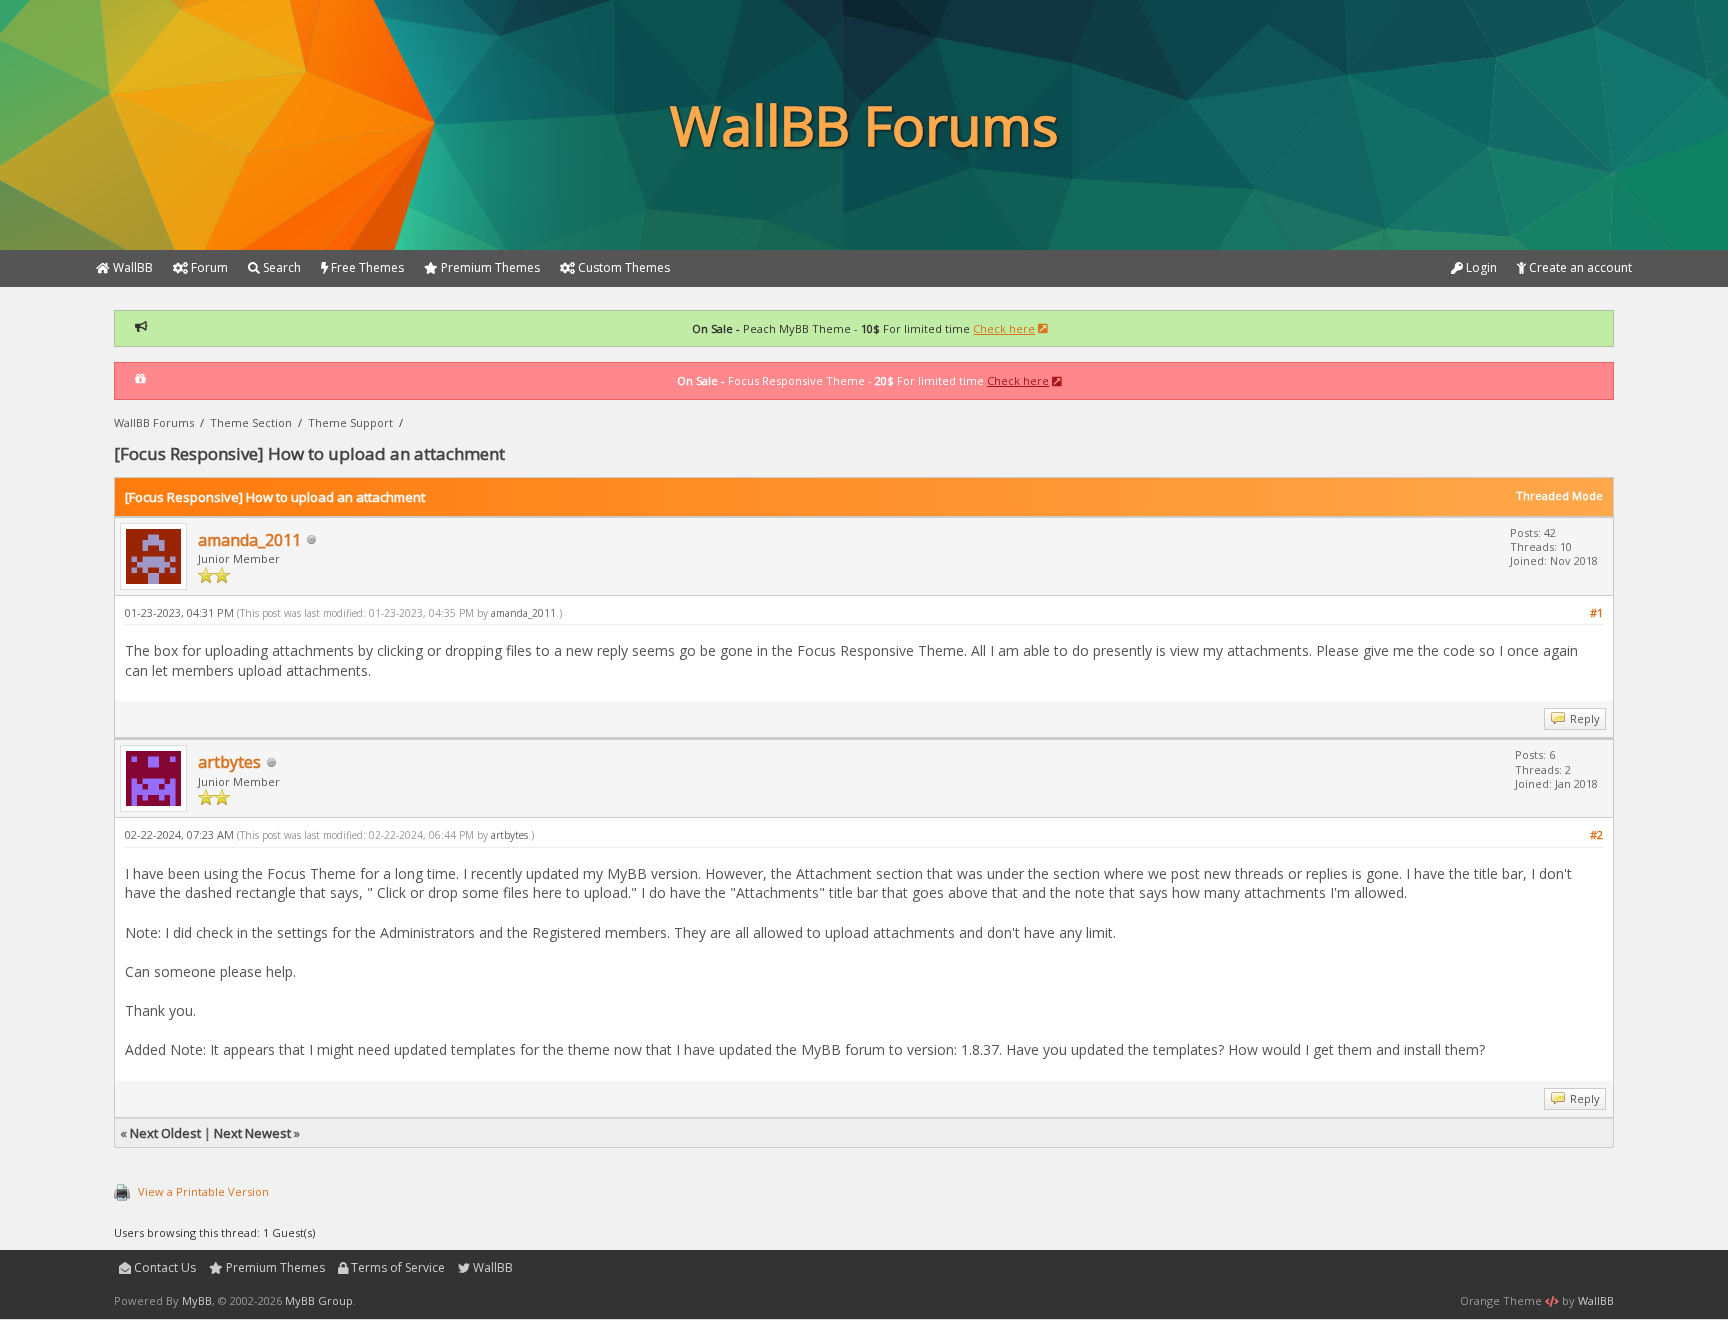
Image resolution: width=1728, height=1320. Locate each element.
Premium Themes (274, 1267)
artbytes (229, 762)
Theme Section (251, 422)
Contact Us (163, 1267)
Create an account (1579, 267)
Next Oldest (165, 1133)
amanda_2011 (249, 540)
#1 (1596, 612)
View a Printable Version (203, 1191)
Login (1480, 267)
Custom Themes (622, 267)
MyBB (197, 1300)
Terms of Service (396, 1267)
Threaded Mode (1559, 495)
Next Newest (252, 1133)
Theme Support (350, 422)
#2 (1596, 834)
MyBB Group (319, 1300)
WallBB (491, 1267)
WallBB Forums (154, 422)
